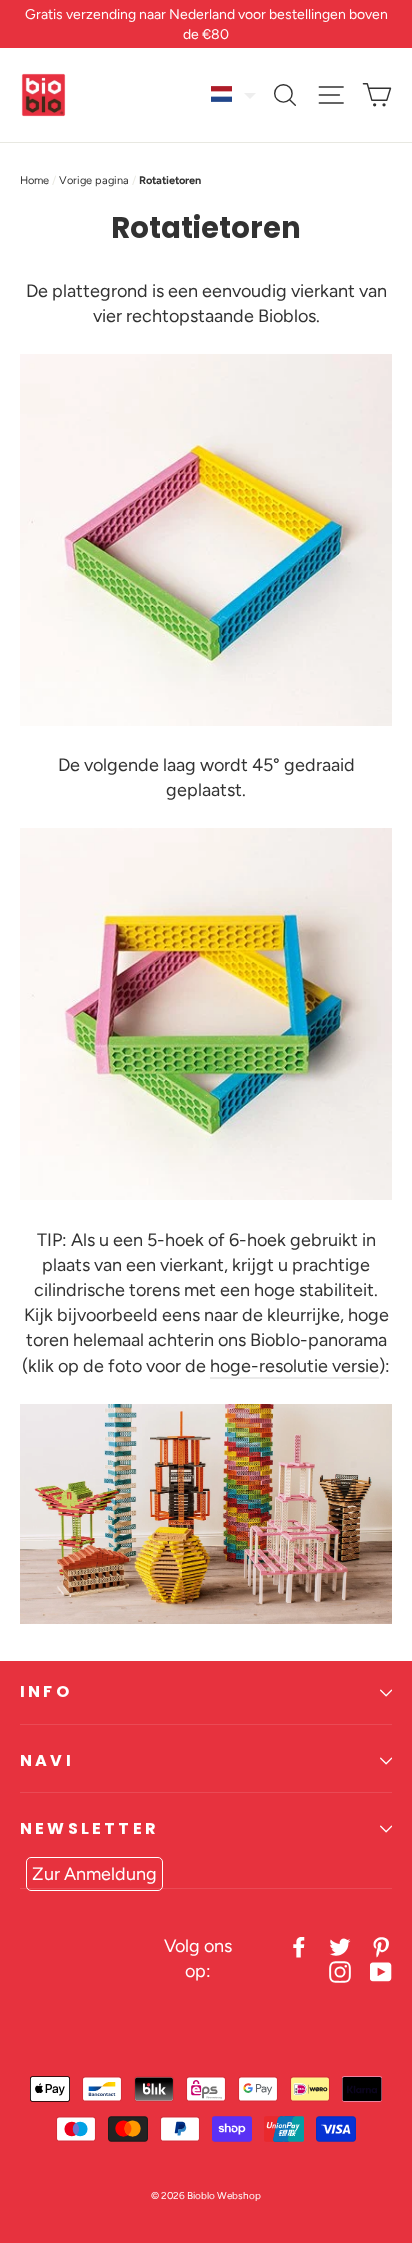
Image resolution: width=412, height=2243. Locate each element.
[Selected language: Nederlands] (234, 94)
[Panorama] (206, 1618)
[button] (234, 94)
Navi (47, 1760)
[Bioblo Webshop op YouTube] (381, 1971)
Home (34, 180)
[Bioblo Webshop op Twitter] (340, 1946)
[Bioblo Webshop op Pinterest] (381, 1946)
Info (46, 1691)
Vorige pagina (94, 180)
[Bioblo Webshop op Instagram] (340, 1971)
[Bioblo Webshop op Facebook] (299, 1946)
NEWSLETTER (89, 1828)
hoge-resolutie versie (294, 1366)
